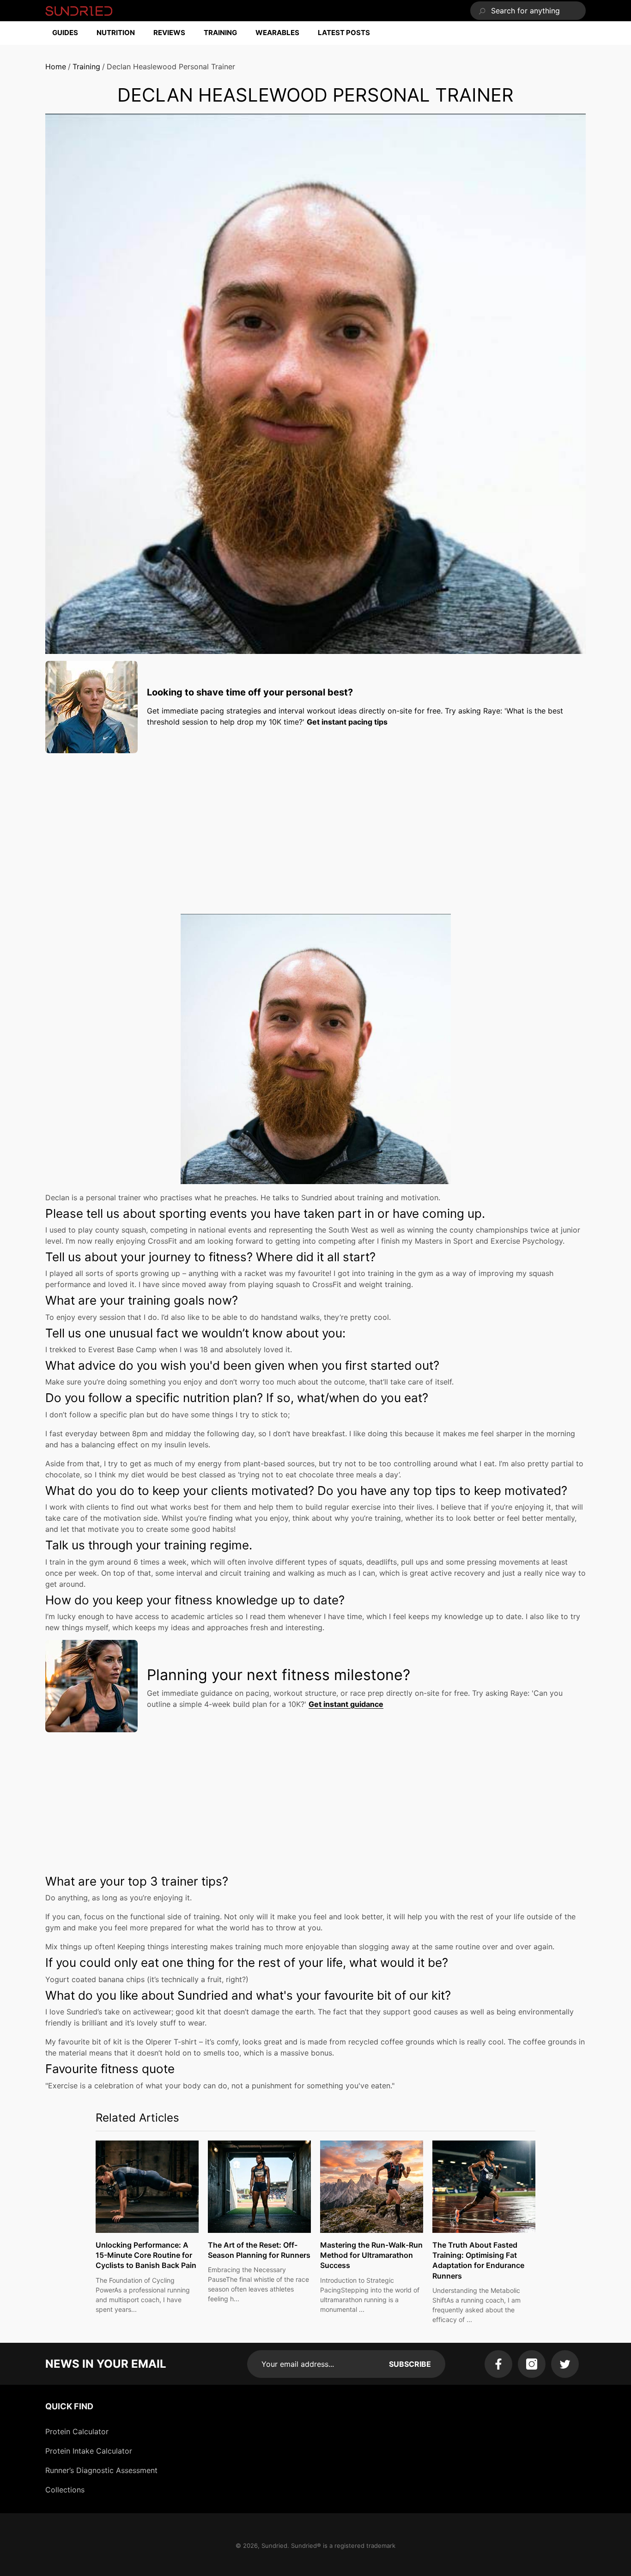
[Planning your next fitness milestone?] (91, 1686)
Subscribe (410, 2364)
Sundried (274, 2546)
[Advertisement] (315, 825)
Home (56, 67)
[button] (70, 33)
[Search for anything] (528, 11)
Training (86, 67)
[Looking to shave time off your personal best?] (91, 707)
